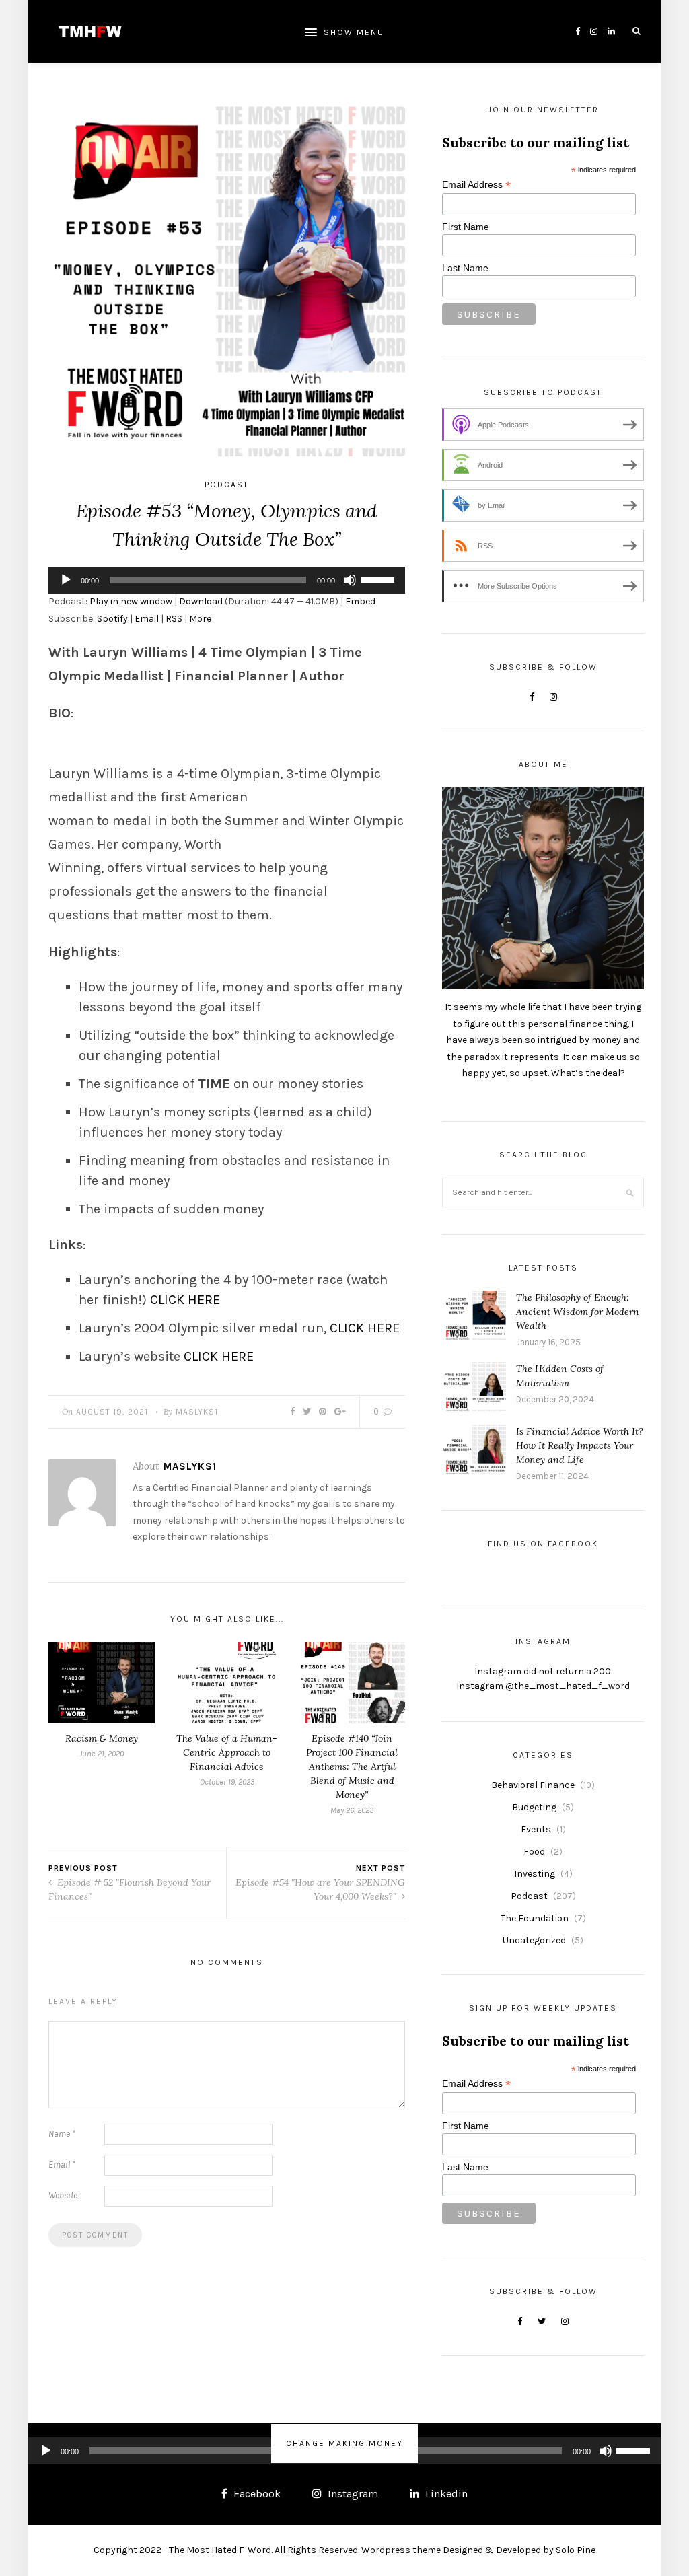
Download (201, 601)
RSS (174, 619)
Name (62, 2134)
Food (534, 1852)
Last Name (465, 268)
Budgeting (534, 1807)
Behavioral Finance (533, 1785)
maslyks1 (197, 1412)
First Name (466, 227)
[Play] (66, 580)
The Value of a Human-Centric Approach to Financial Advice (227, 1752)
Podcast (227, 485)
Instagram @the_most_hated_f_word (543, 1686)
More (200, 619)
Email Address (476, 185)
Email (147, 619)
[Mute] (350, 580)
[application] (227, 580)
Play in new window (131, 601)
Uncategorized (534, 1940)
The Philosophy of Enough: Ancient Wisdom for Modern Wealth (578, 1312)
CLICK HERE (185, 1300)
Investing (535, 1874)
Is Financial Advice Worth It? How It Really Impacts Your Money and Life (580, 1445)
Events (536, 1829)
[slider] (379, 579)
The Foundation (535, 1918)
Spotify (112, 619)
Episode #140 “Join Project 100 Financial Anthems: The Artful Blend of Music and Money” (352, 1766)
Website (63, 2195)
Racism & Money (102, 1738)
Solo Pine (576, 2550)
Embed (360, 601)
